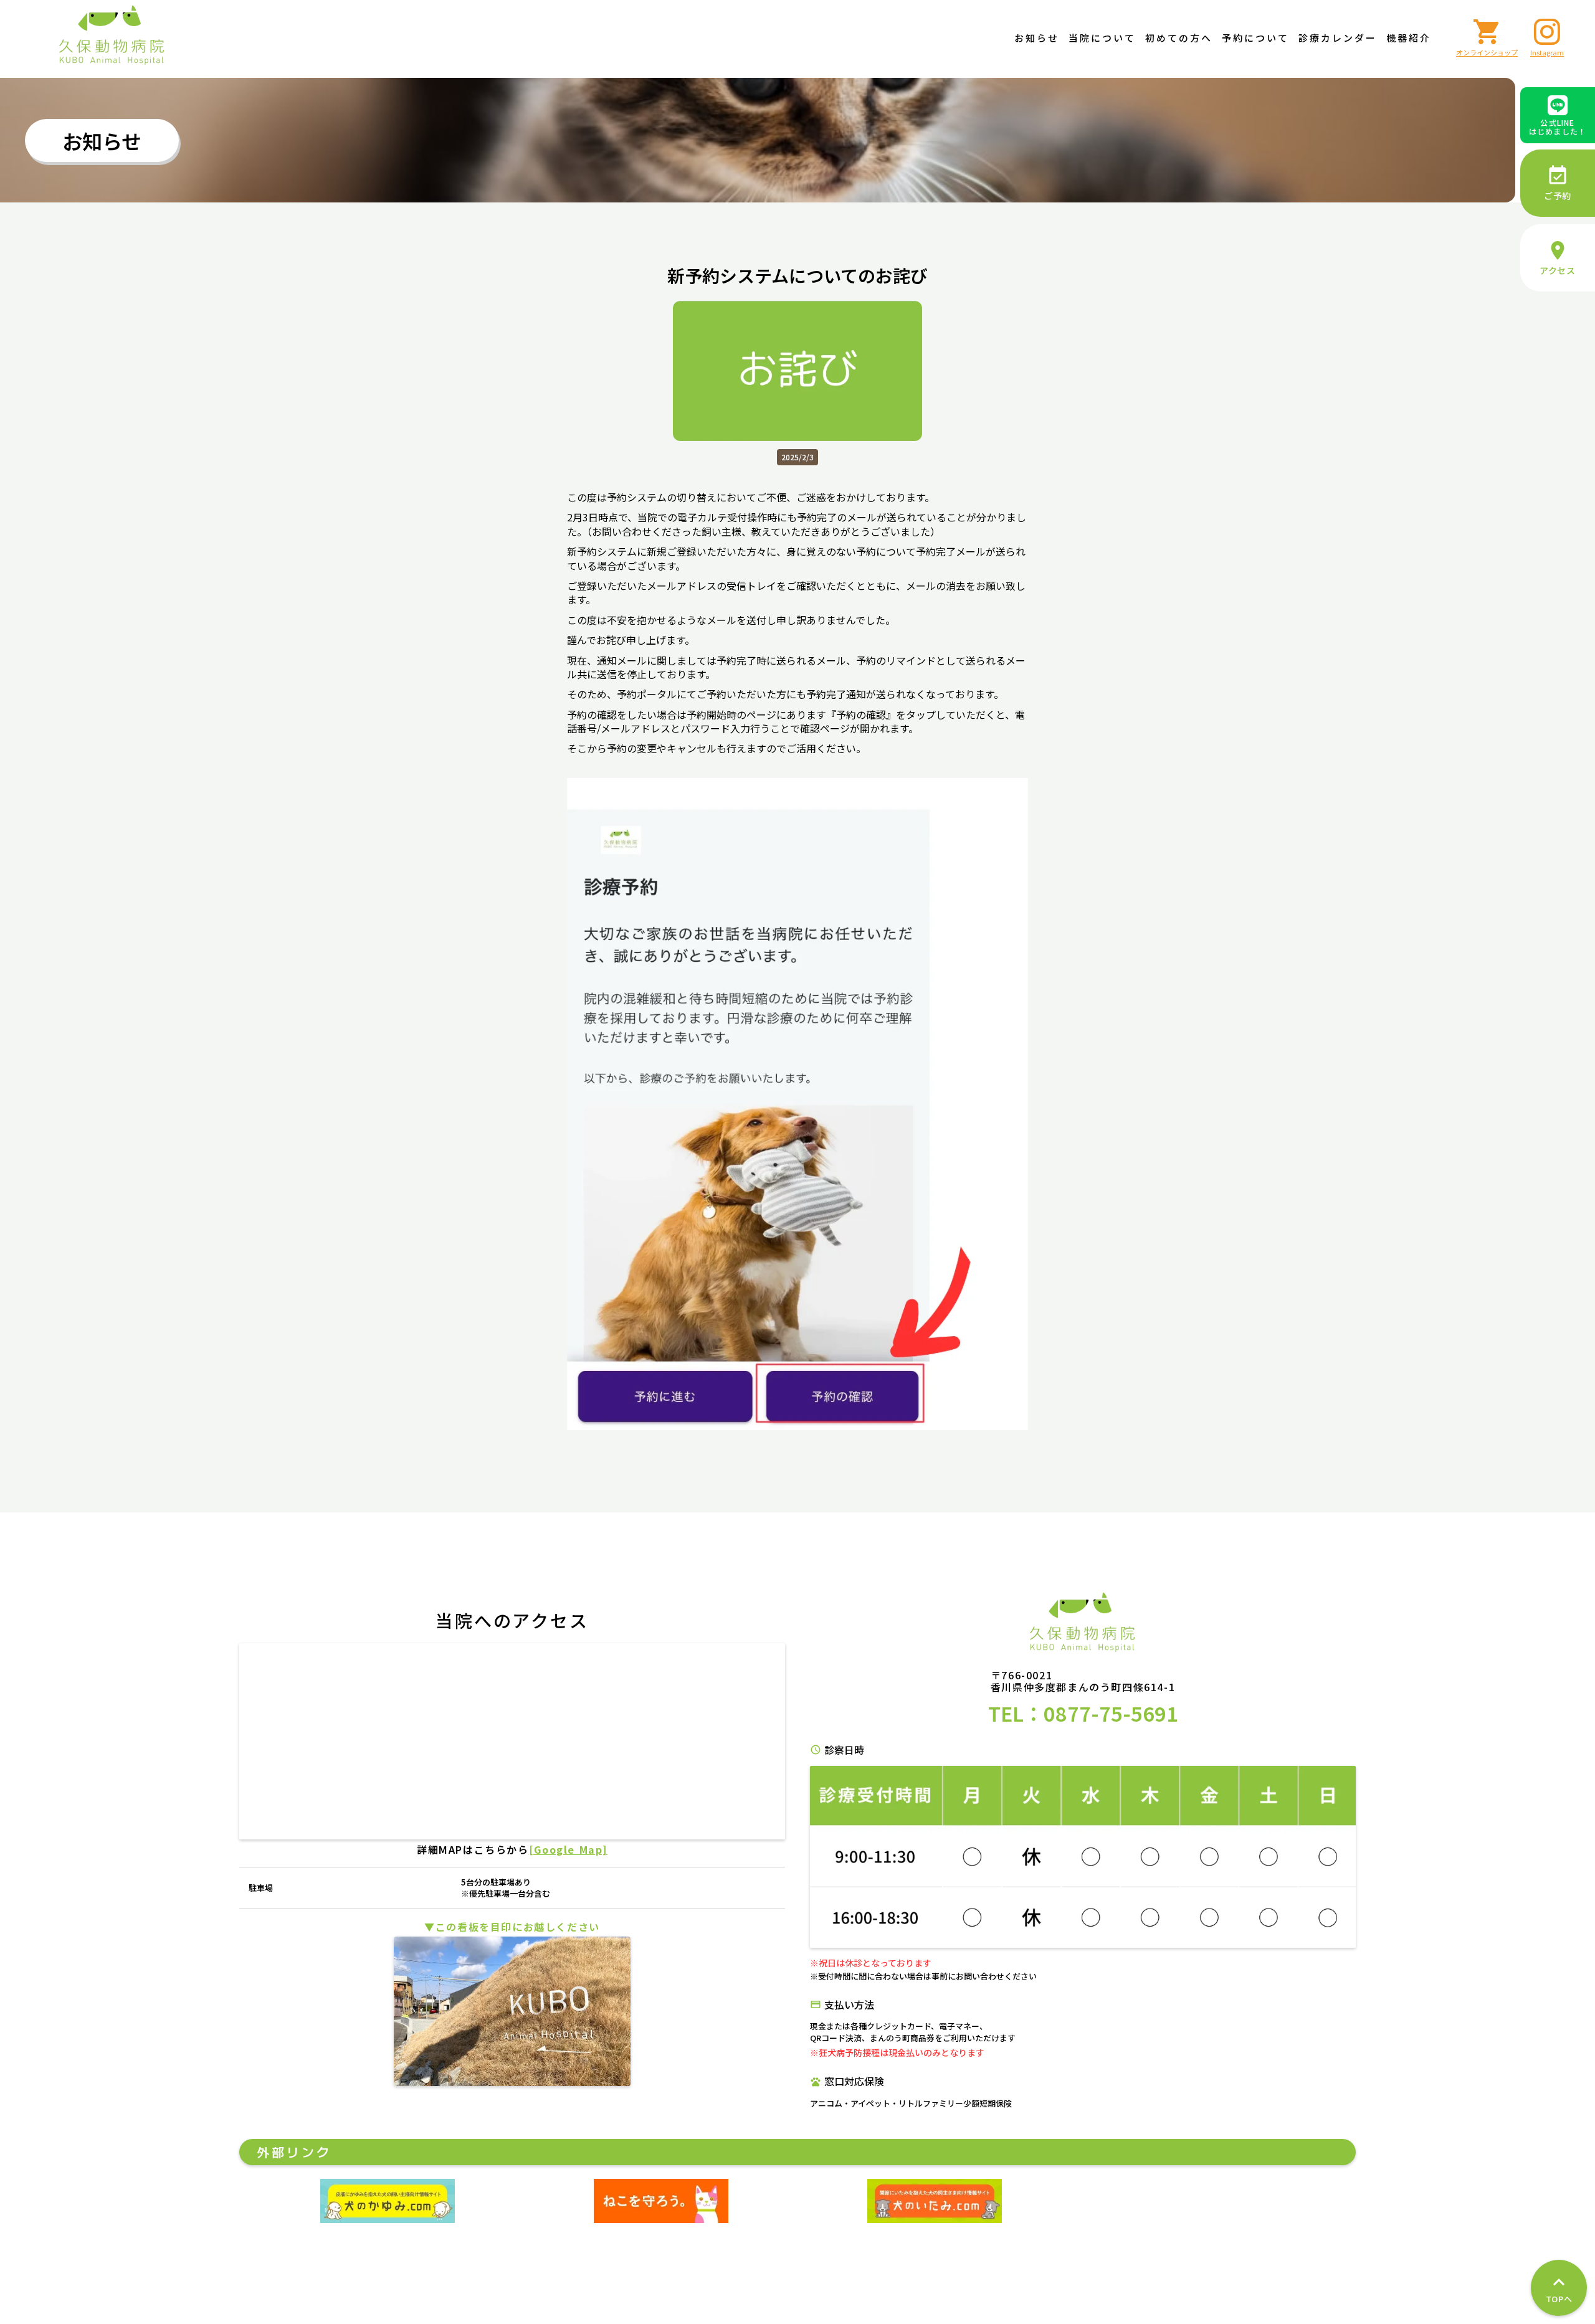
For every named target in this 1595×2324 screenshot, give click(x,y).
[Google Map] (568, 1849)
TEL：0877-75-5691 (1083, 1713)
